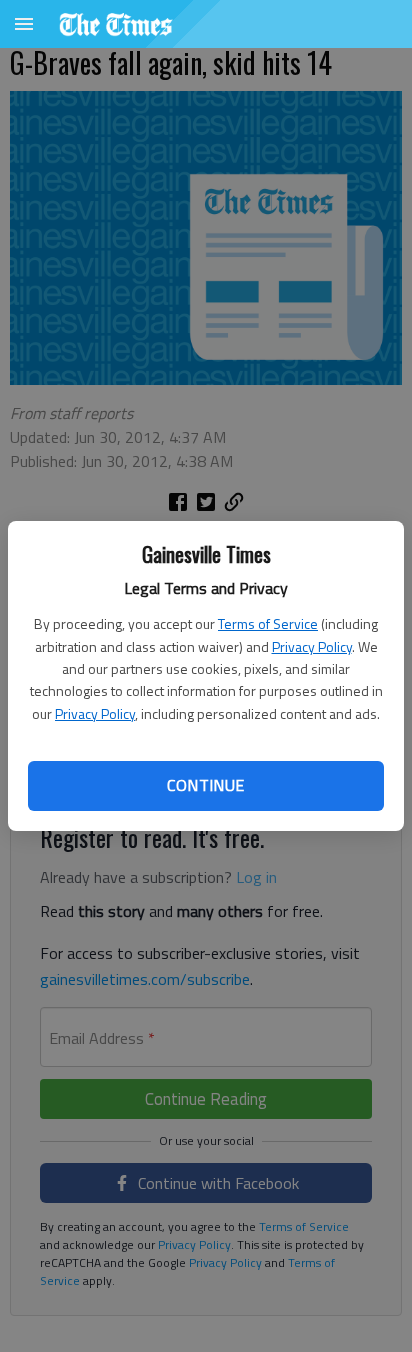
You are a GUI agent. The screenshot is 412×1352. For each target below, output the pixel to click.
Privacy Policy (312, 646)
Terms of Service (268, 623)
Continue (205, 785)
